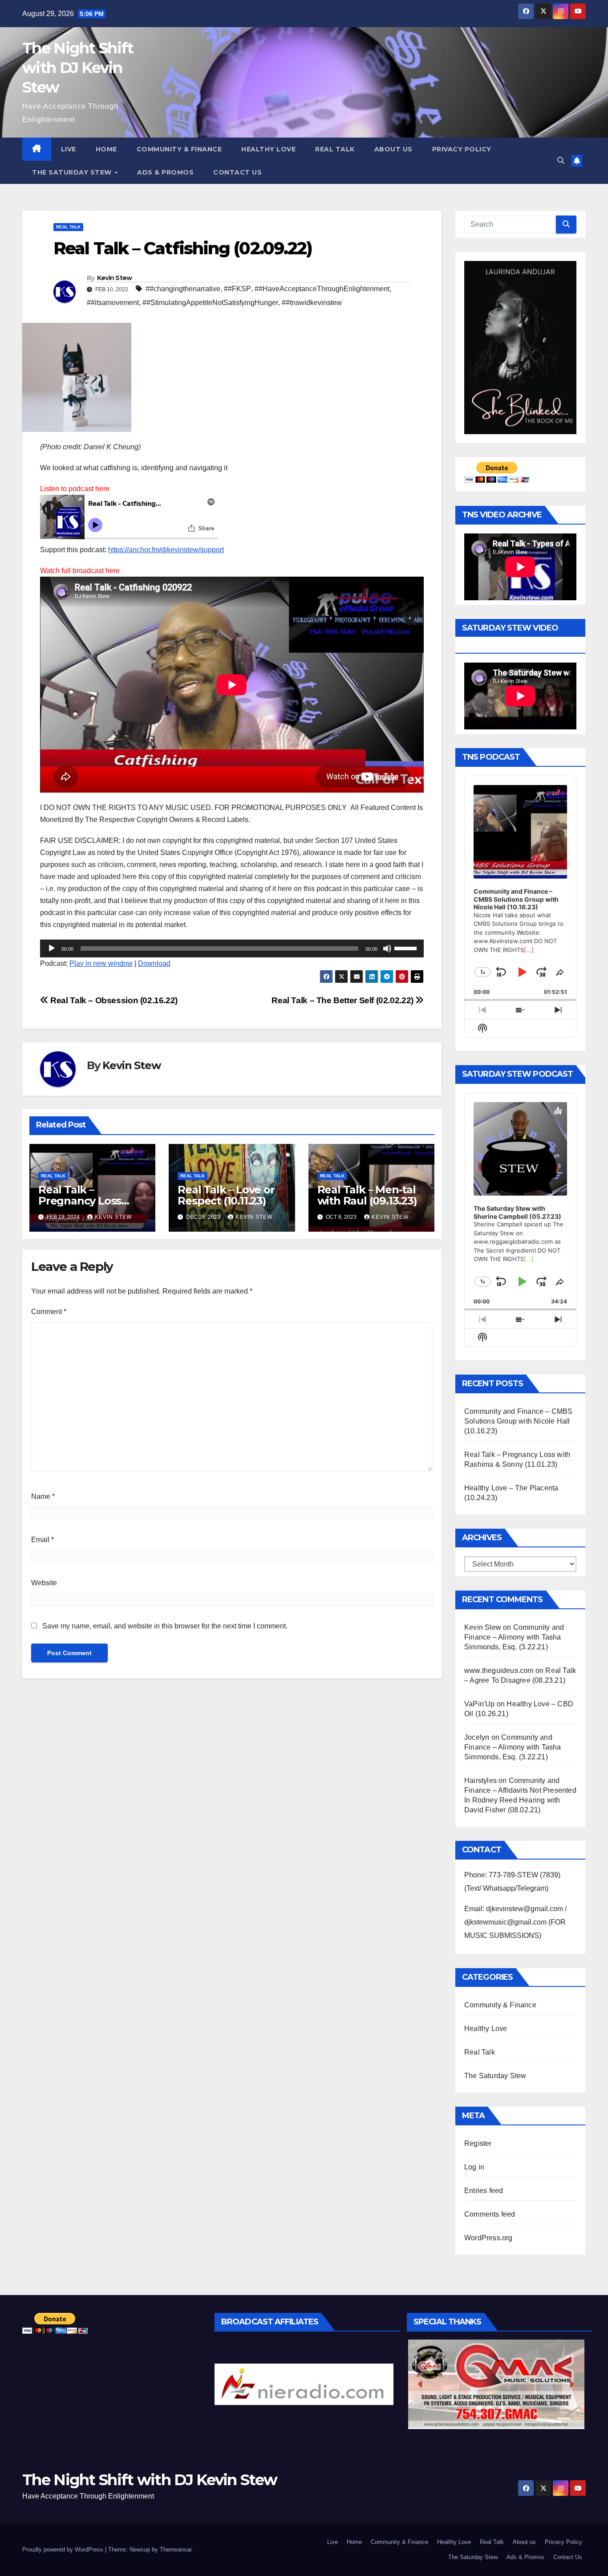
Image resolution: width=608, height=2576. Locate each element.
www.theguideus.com (499, 1671)
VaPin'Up (480, 1704)
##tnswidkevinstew (312, 303)
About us (393, 149)
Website (44, 1583)
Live (69, 149)
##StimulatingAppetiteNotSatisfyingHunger (210, 303)
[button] (561, 161)
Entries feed (484, 2191)
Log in (474, 2167)
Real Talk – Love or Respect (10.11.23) (226, 1195)
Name (43, 1496)
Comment (49, 1312)
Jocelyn (477, 1737)
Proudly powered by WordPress (64, 2550)
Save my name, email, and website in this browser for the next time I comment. (165, 1626)
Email (43, 1540)
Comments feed (490, 2214)
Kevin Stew (115, 278)
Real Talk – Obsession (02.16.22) (113, 1000)
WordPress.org (488, 2238)
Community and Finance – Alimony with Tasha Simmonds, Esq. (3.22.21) (514, 1637)
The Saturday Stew (73, 172)
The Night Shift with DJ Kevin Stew (78, 68)
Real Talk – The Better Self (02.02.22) (343, 1000)
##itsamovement (113, 303)
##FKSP (237, 289)
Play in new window (101, 963)
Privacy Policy (462, 149)
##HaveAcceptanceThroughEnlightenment (322, 289)
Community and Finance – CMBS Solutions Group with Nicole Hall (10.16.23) (519, 1421)
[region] (304, 2384)
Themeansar (176, 2550)
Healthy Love (268, 149)
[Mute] (387, 948)
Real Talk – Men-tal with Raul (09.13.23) (367, 1195)
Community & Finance (179, 149)
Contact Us (237, 172)
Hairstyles (480, 1780)
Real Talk (335, 149)
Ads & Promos (165, 172)
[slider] (407, 948)
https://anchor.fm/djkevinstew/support (166, 550)
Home (106, 149)
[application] (232, 948)
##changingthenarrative (183, 289)
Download (154, 963)
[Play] (52, 948)
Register (478, 2143)
